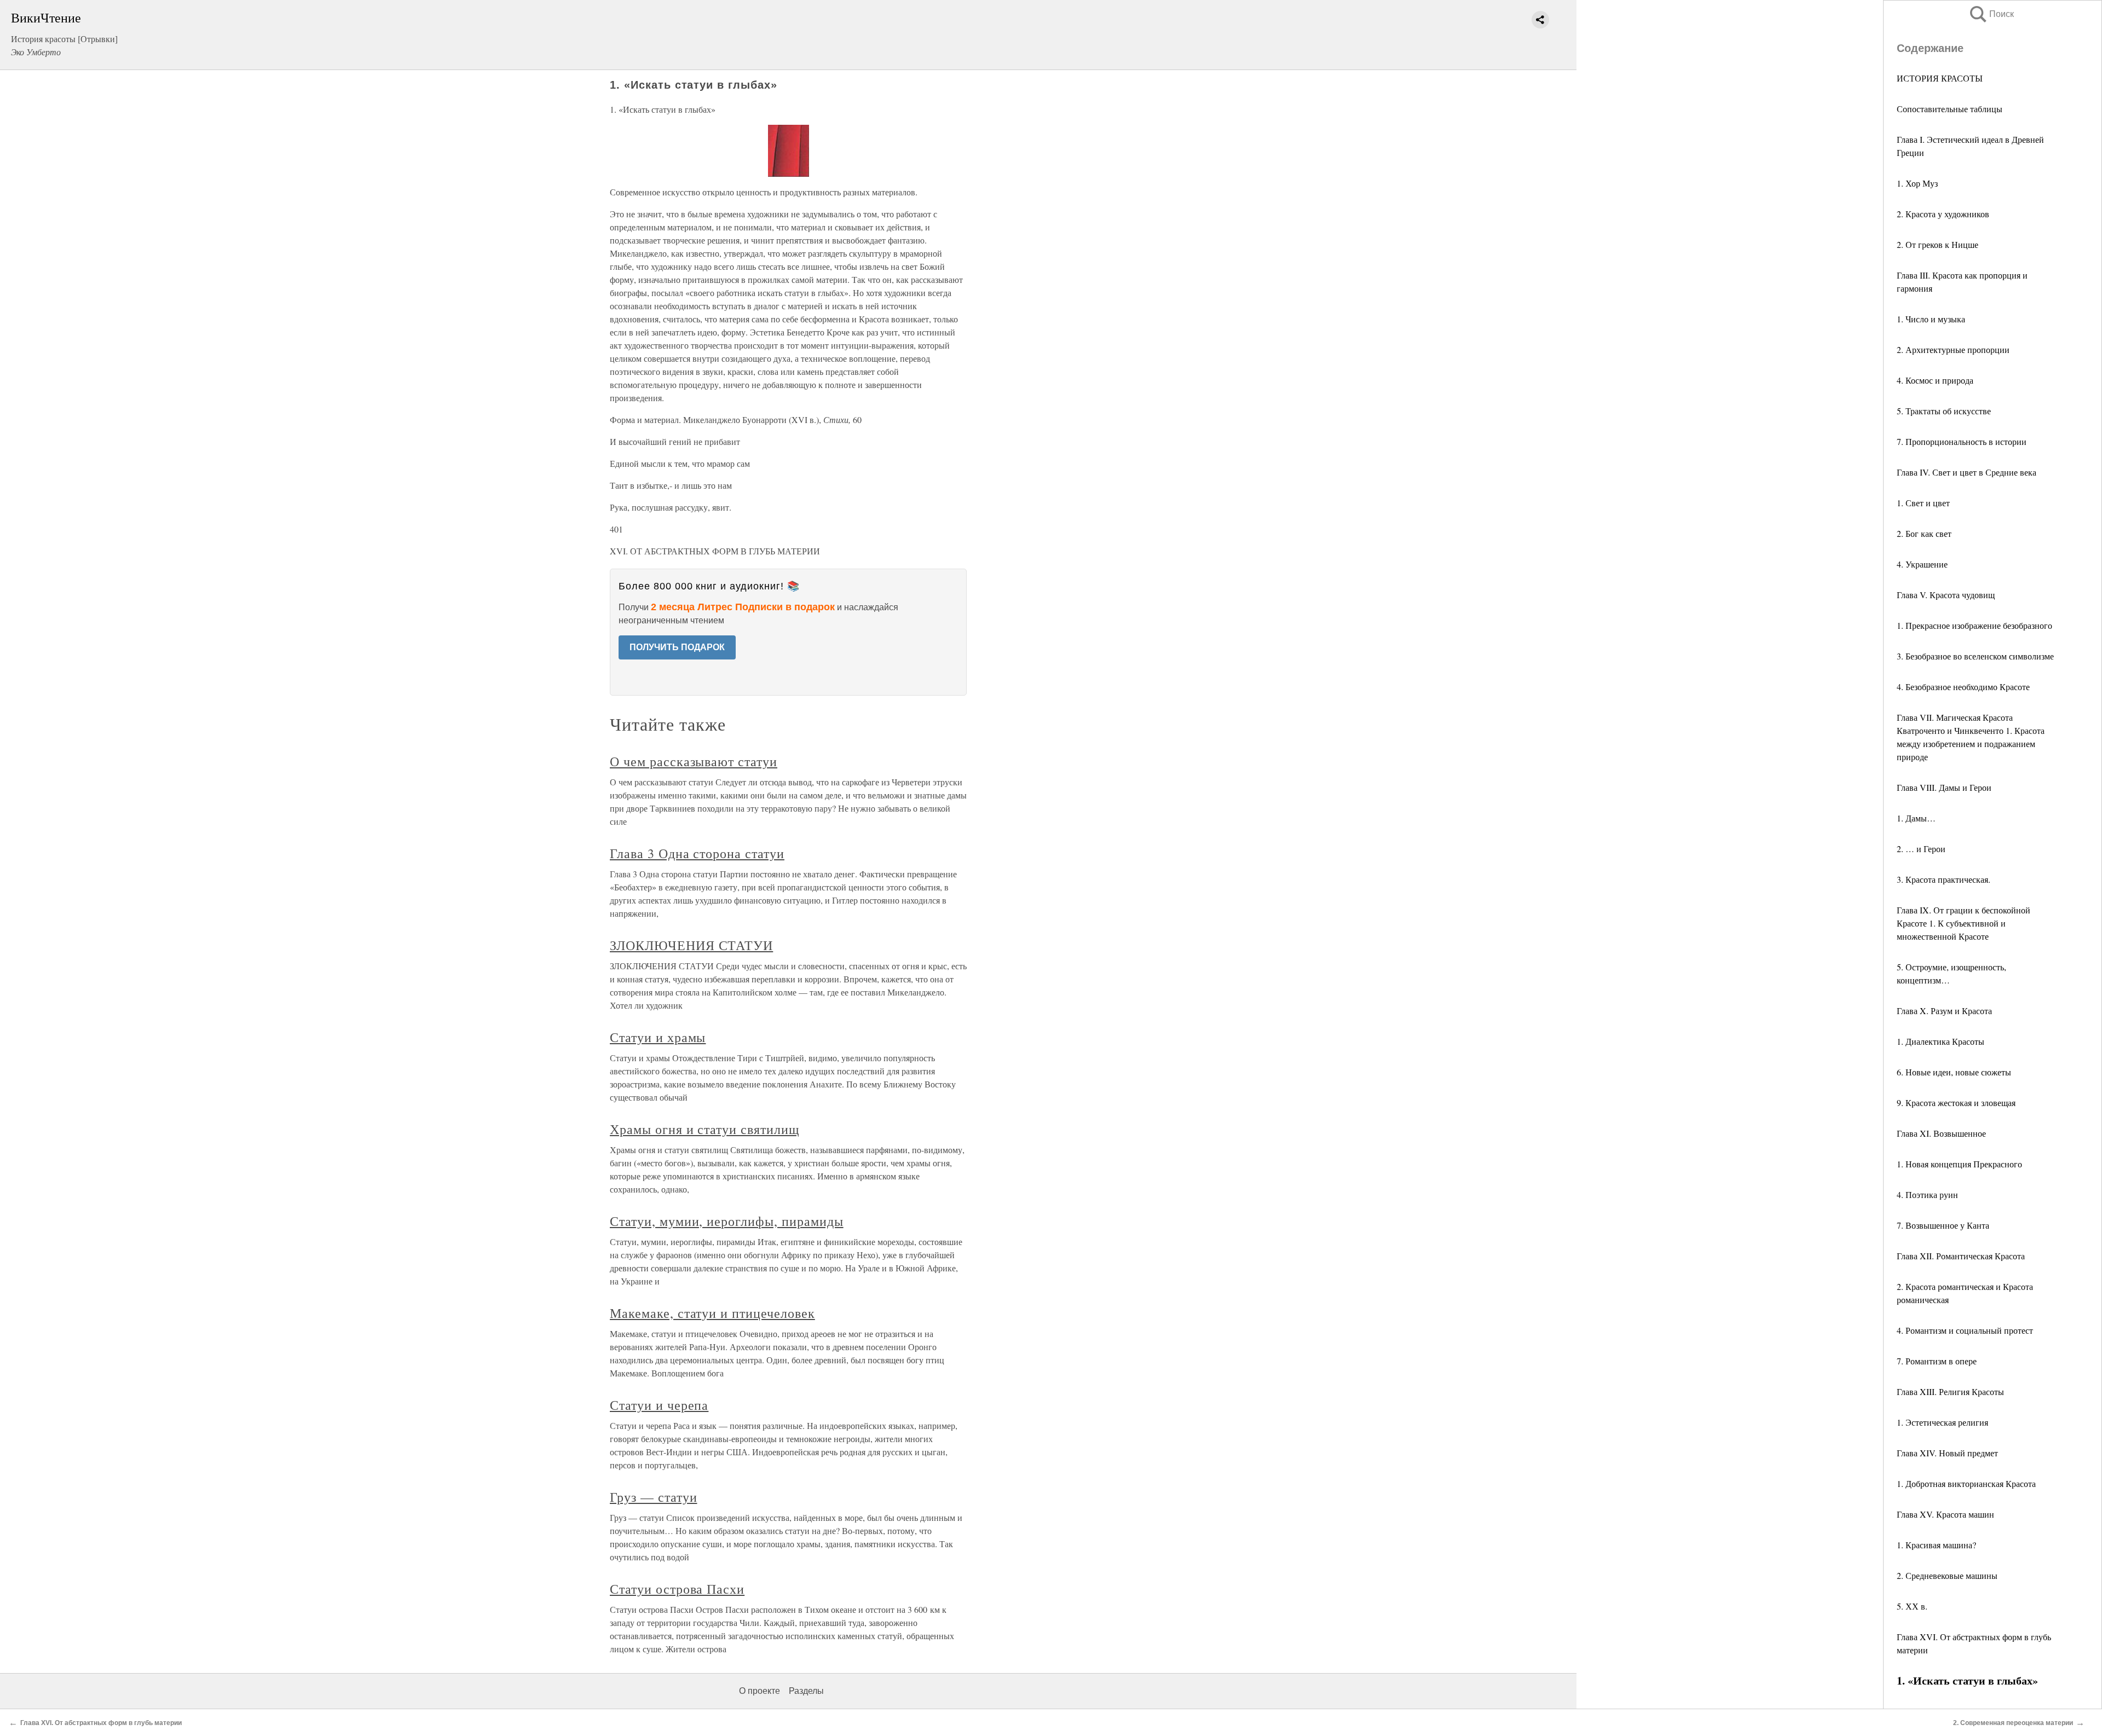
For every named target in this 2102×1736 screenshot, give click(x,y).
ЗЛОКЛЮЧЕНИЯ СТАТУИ (691, 945)
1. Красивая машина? (1936, 1545)
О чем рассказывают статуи (694, 761)
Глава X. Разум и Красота (1944, 1011)
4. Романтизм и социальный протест (1965, 1330)
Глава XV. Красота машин (1945, 1514)
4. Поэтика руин (1927, 1194)
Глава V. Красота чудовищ (1946, 595)
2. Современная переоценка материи (2013, 1723)
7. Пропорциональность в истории (1962, 441)
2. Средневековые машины (1947, 1575)
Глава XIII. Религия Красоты (1950, 1391)
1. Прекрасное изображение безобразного (1974, 625)
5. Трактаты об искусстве (1944, 411)
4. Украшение (1922, 564)
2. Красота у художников (1943, 214)
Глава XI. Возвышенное (1941, 1133)
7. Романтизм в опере (1937, 1361)
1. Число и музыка (1931, 319)
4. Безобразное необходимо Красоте (1963, 687)
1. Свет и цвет (1923, 503)
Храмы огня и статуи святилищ (704, 1129)
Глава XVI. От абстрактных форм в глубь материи (101, 1723)
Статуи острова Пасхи (677, 1589)
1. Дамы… (1916, 818)
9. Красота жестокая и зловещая (1956, 1103)
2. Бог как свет (1924, 533)
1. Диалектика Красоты (1941, 1041)
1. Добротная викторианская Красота (1966, 1483)
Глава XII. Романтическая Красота (1961, 1256)
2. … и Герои (1921, 849)
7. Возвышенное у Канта (1943, 1225)
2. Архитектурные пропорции (1953, 349)
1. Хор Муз (1917, 183)
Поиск (1991, 14)
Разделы (806, 1691)
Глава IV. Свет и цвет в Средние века (1967, 472)
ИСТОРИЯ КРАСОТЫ (1940, 78)
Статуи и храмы (658, 1037)
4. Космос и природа (1935, 380)
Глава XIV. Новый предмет (1947, 1453)
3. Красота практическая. (1944, 879)
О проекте (760, 1691)
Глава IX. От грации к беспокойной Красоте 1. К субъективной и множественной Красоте (1964, 923)
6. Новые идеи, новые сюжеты (1954, 1072)
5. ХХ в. (1912, 1606)
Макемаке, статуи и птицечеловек (712, 1313)
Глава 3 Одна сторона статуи (697, 853)
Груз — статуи (653, 1497)
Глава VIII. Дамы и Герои (1944, 787)
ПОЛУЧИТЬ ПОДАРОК (677, 647)
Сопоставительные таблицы (1950, 109)
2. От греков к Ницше (1938, 244)
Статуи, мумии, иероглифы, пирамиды (727, 1221)
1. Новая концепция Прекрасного (1959, 1164)
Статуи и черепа (659, 1405)
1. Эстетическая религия (1942, 1422)
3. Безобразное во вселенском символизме (1975, 656)
